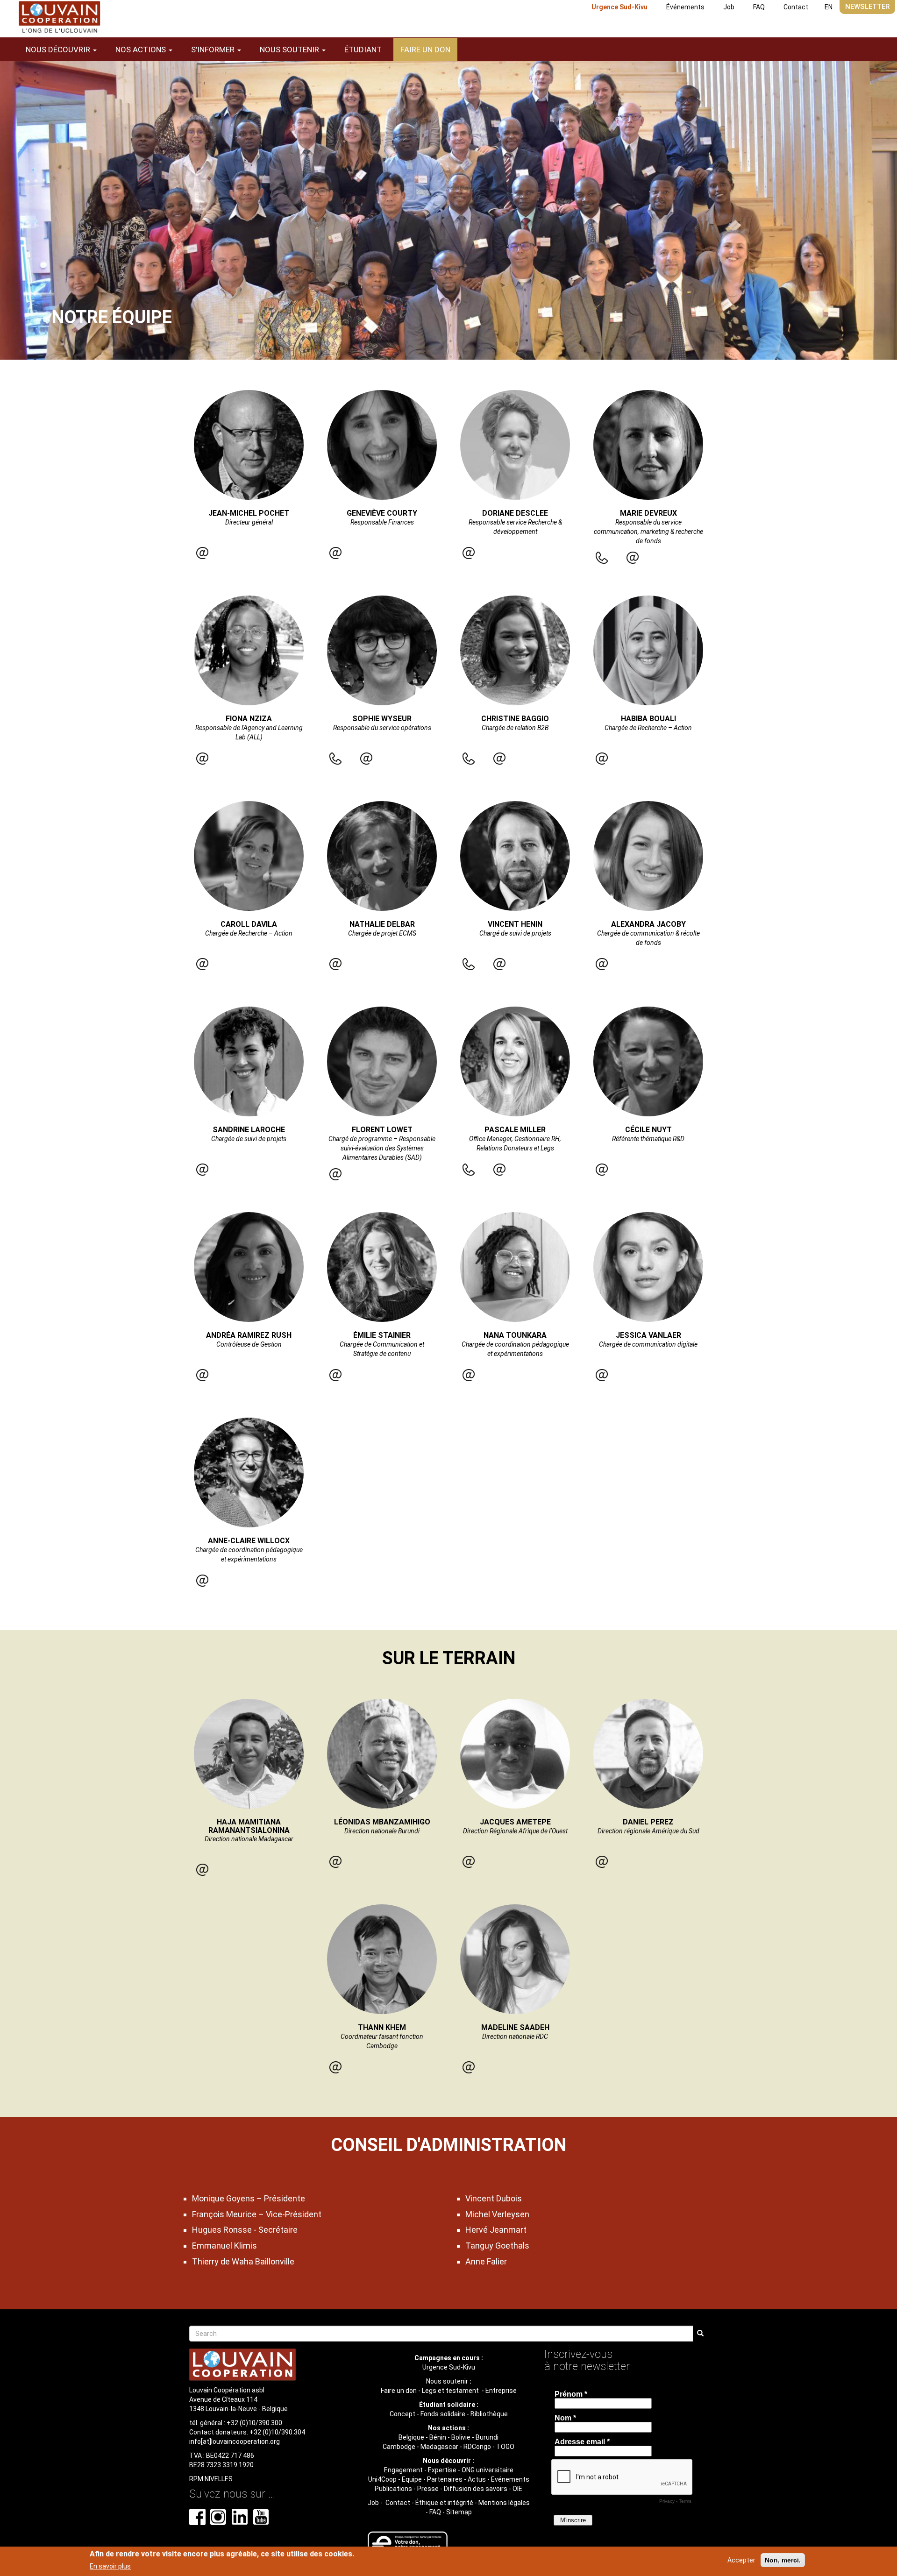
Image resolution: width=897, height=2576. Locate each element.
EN (829, 7)
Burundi (487, 2437)
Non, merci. (783, 2560)
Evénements (510, 2479)
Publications (393, 2489)
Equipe (412, 2479)
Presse (428, 2489)
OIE (517, 2489)
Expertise (442, 2470)
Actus (477, 2479)
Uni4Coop (382, 2479)
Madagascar (439, 2447)
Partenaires (445, 2479)
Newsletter (867, 7)
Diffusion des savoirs (476, 2489)
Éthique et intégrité (444, 2503)
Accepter (741, 2560)
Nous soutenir (447, 2381)
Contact (796, 7)
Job (729, 7)
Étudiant (363, 50)
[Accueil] (59, 17)
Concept (402, 2414)
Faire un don (425, 50)
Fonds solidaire (443, 2414)
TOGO (505, 2447)
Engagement (403, 2470)
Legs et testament (451, 2391)
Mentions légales (504, 2503)
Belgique (411, 2437)
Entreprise (501, 2391)
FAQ (759, 7)
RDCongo (477, 2447)
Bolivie (461, 2437)
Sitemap (459, 2512)
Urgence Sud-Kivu (619, 7)
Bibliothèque (489, 2414)
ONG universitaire (488, 2470)
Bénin (438, 2437)
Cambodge (399, 2447)
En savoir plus (110, 2566)
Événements (685, 7)
